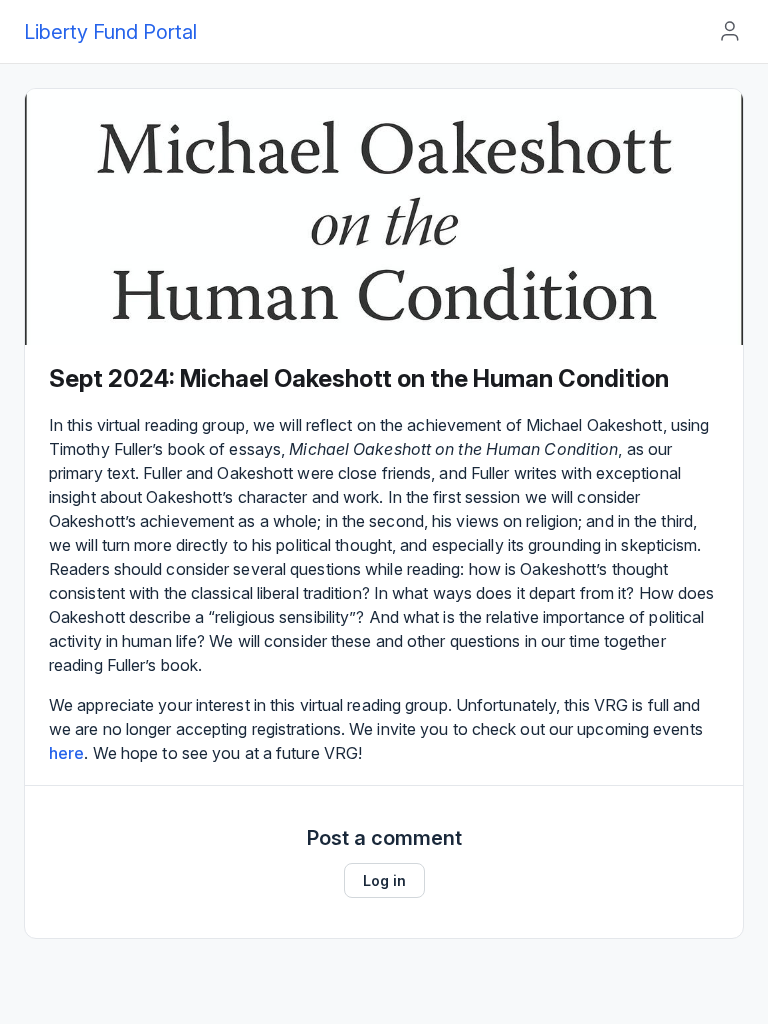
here (66, 753)
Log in (384, 880)
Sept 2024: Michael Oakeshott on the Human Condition (359, 378)
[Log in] (730, 31)
